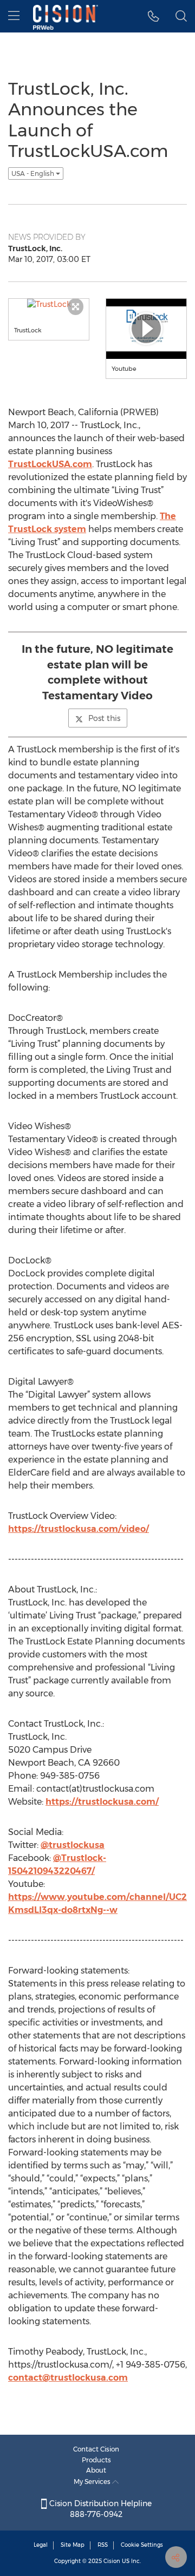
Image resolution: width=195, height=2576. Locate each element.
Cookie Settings (142, 2545)
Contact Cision (96, 2449)
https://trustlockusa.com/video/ (79, 1529)
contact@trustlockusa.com (68, 2378)
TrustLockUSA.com (50, 464)
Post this (104, 718)
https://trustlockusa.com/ (102, 1802)
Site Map (73, 2545)
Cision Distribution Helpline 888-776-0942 (99, 2509)
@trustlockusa (73, 1845)
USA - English (34, 173)
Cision (112, 2561)
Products (96, 2460)
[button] (154, 16)
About (96, 2470)
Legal (41, 2545)
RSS (103, 2545)
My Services (93, 2482)
